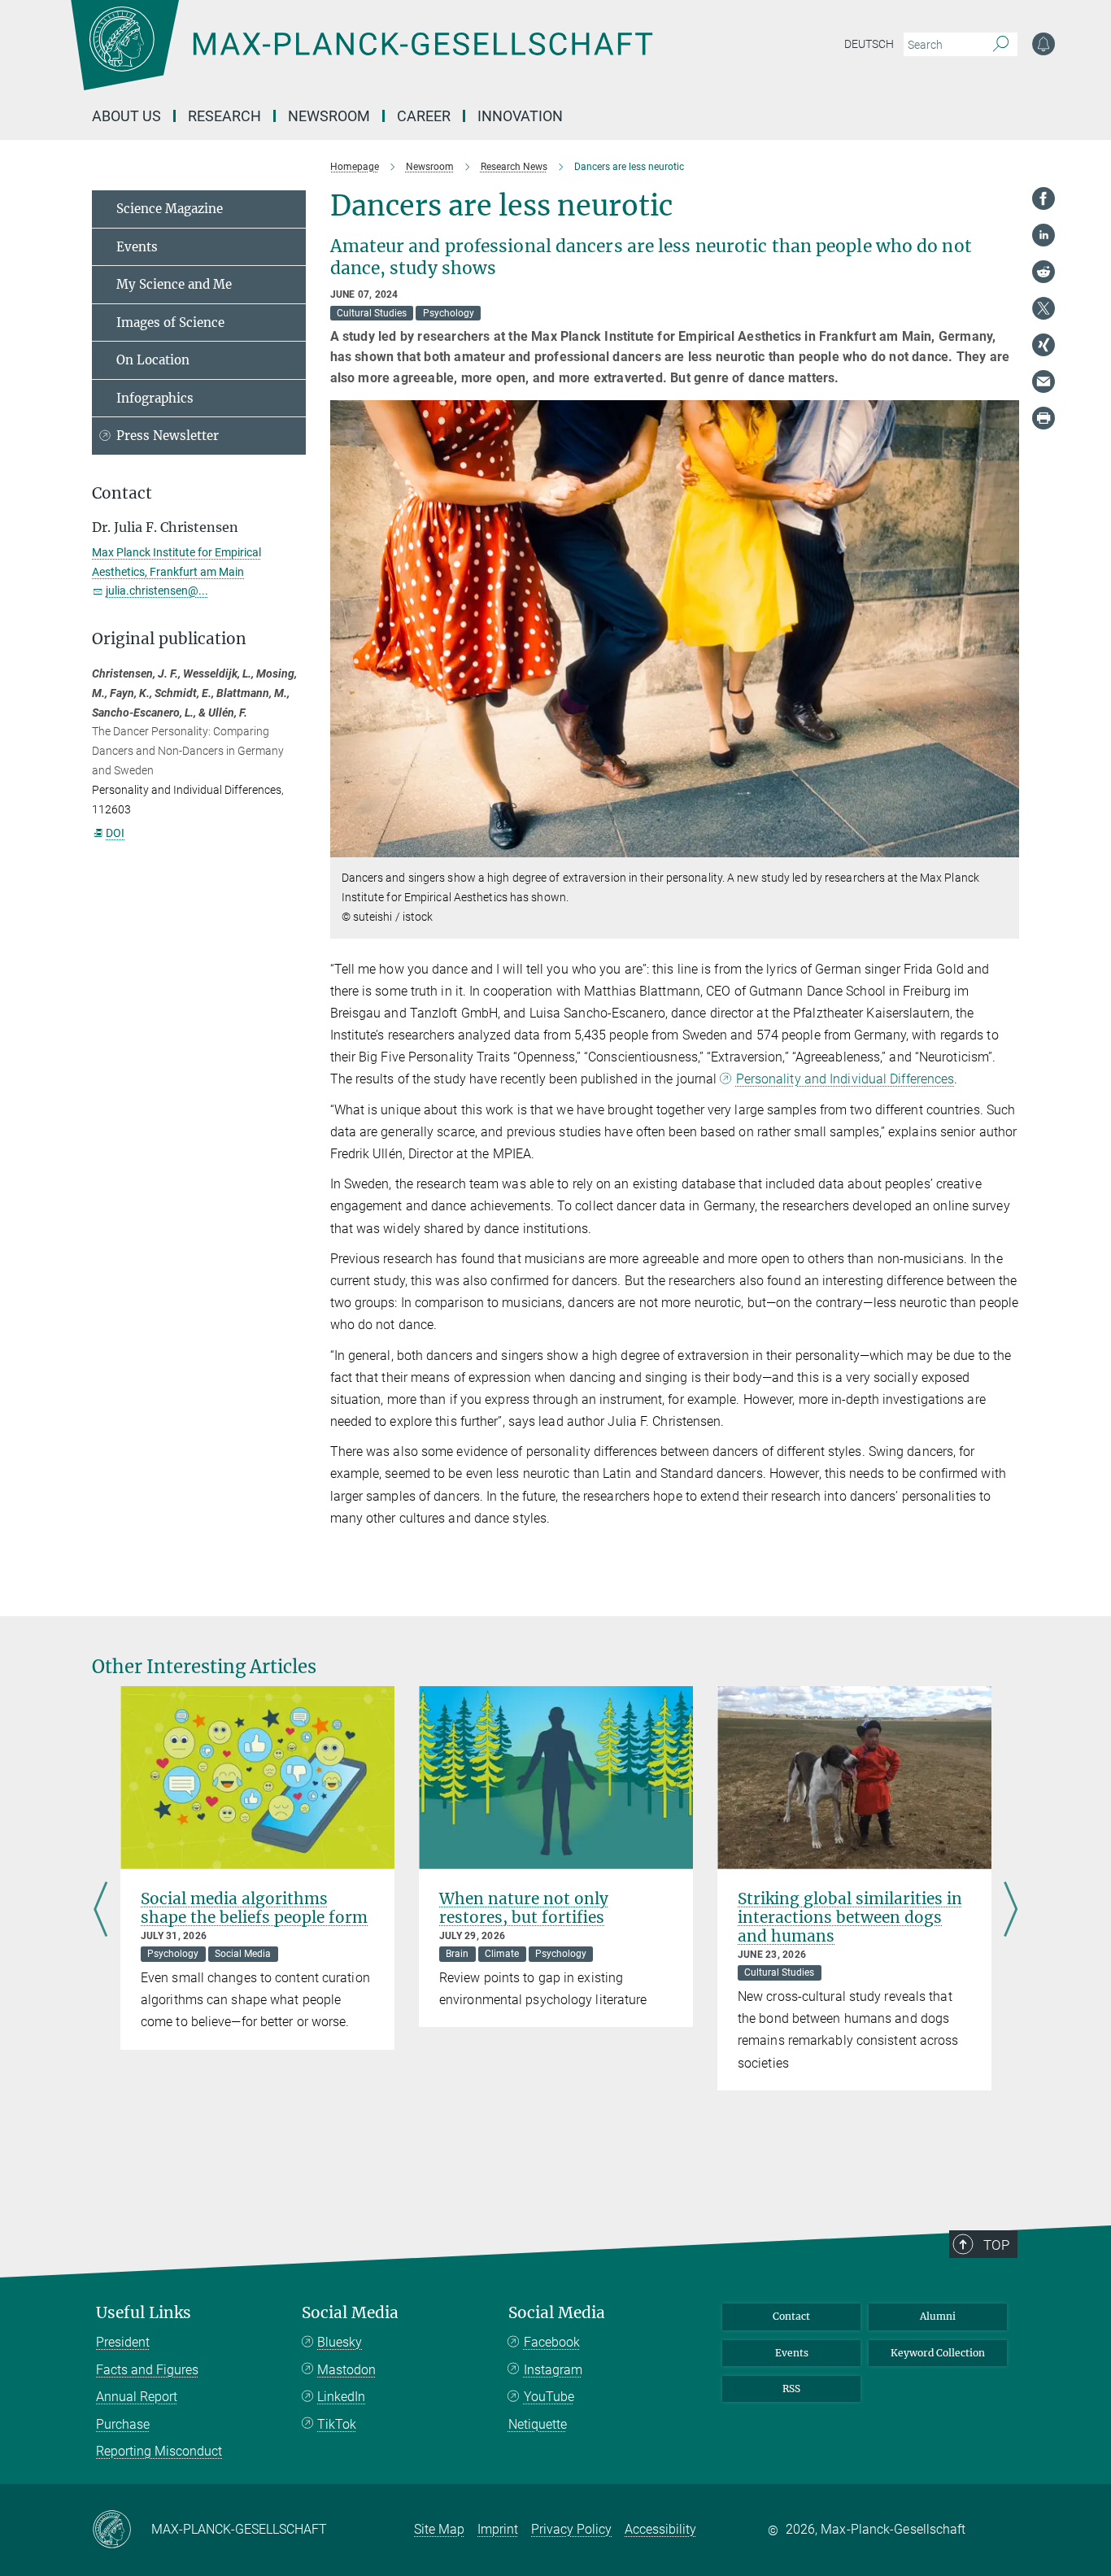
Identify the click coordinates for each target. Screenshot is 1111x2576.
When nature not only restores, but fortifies (524, 1908)
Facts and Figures (147, 2370)
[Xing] (1043, 345)
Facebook (552, 2342)
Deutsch (869, 44)
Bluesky (340, 2342)
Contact (791, 2316)
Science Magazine (170, 209)
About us (126, 116)
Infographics (155, 398)
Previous (100, 1911)
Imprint (498, 2529)
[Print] (1043, 418)
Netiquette (538, 2424)
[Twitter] (1043, 308)
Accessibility (660, 2529)
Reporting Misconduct (159, 2451)
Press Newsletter (168, 436)
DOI (115, 833)
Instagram (553, 2370)
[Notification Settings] (1043, 44)
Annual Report (137, 2397)
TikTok (337, 2424)
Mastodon (346, 2370)
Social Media (350, 2313)
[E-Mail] (1043, 381)
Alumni (938, 2316)
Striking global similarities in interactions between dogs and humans (850, 1917)
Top (996, 2245)
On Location (153, 360)
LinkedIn (341, 2397)
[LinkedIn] (1043, 235)
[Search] (1001, 45)
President (123, 2342)
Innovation (520, 116)
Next (1011, 1911)
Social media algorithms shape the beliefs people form (254, 1908)
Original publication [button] (169, 639)
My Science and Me (174, 284)
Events (137, 247)
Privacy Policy (571, 2529)
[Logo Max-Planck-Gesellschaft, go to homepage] (361, 57)
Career (424, 116)
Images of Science (170, 323)
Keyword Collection (938, 2353)
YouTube (549, 2397)
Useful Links (144, 2313)
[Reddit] (1043, 272)
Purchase (123, 2424)
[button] (1005, 846)
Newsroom (329, 116)
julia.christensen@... (157, 591)
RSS (791, 2389)
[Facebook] (1043, 198)
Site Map (439, 2529)
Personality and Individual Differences (845, 1079)
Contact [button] (122, 493)
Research (224, 116)
